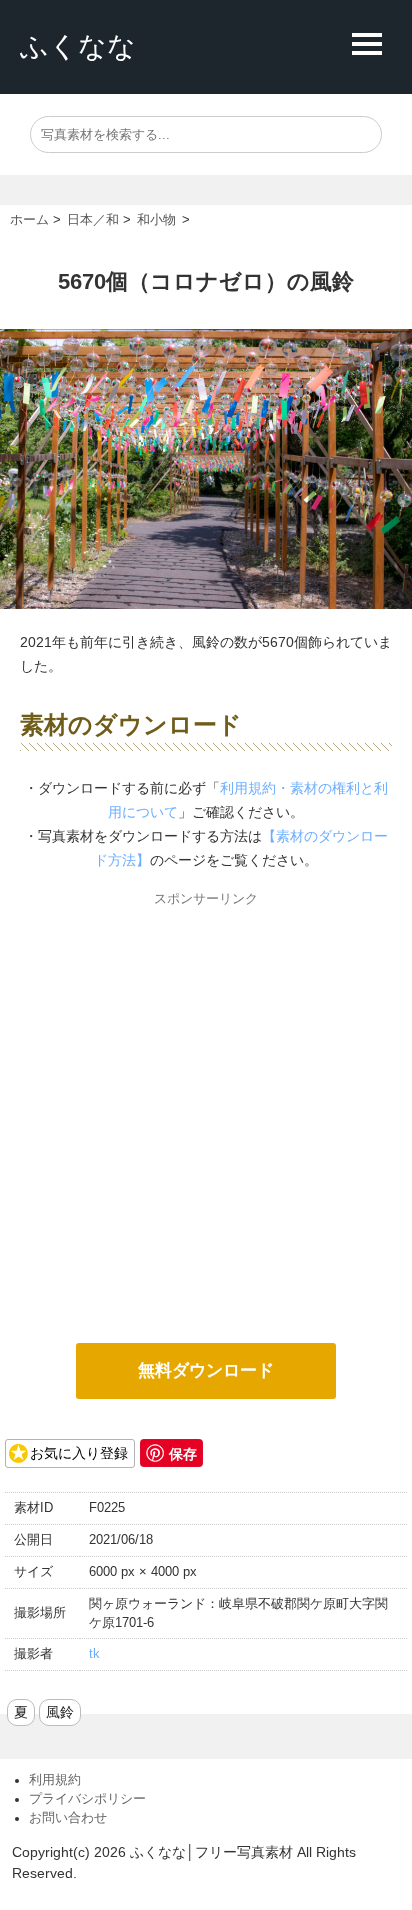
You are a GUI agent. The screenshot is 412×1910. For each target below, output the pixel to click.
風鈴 (60, 1712)
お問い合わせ (68, 1818)
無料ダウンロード (206, 1370)
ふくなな (78, 46)
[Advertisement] (206, 1117)
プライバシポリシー (87, 1799)
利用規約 (55, 1780)
